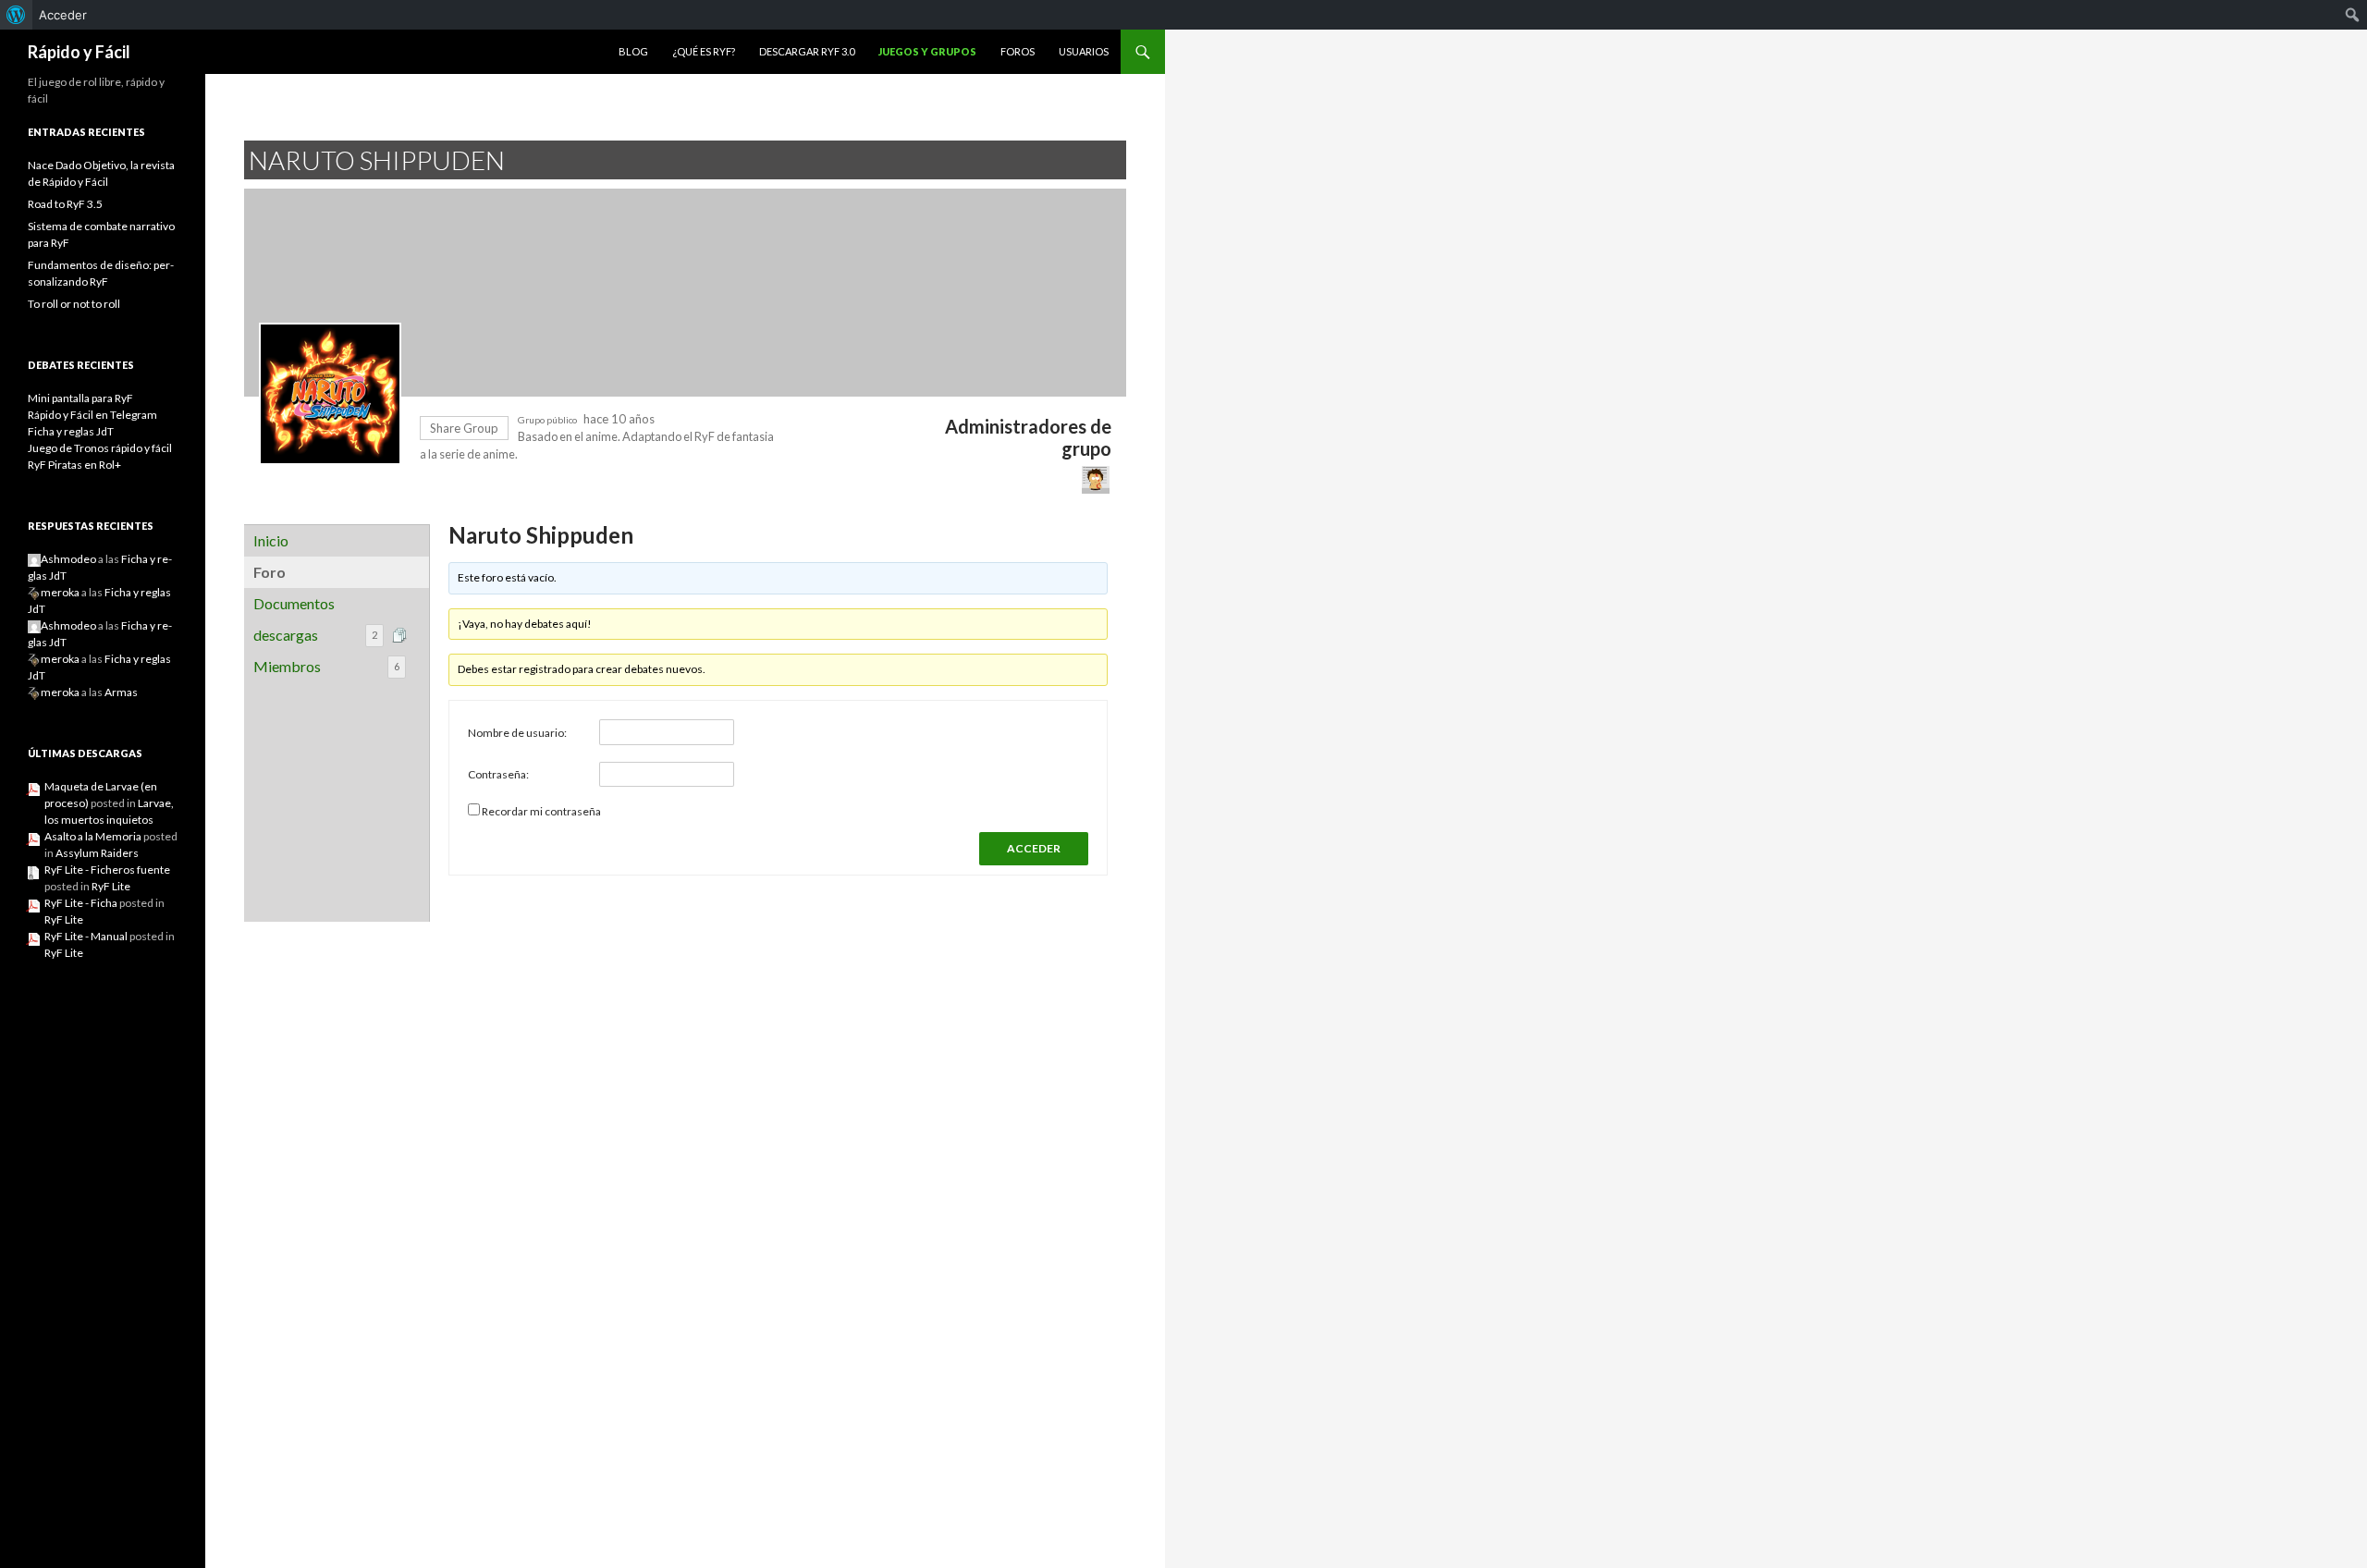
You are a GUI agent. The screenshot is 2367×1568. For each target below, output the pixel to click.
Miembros (326, 666)
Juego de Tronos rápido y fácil (100, 448)
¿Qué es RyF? (704, 51)
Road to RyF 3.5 (65, 204)
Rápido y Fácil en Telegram (92, 415)
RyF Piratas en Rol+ (74, 465)
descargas (315, 635)
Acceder (63, 15)
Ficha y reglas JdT (71, 431)
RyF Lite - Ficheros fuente (107, 870)
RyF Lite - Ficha (81, 903)
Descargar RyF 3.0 (807, 51)
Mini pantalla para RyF (80, 398)
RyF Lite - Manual (86, 936)
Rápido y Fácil (79, 52)
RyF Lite (111, 886)
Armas (121, 692)
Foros (1018, 51)
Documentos (294, 603)
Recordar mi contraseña (541, 811)
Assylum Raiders (97, 853)
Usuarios (1084, 51)
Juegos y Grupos (927, 51)
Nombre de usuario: (517, 733)
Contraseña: (498, 774)
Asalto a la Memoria (93, 836)
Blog (633, 51)
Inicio (271, 540)
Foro (270, 572)
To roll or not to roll (74, 304)
